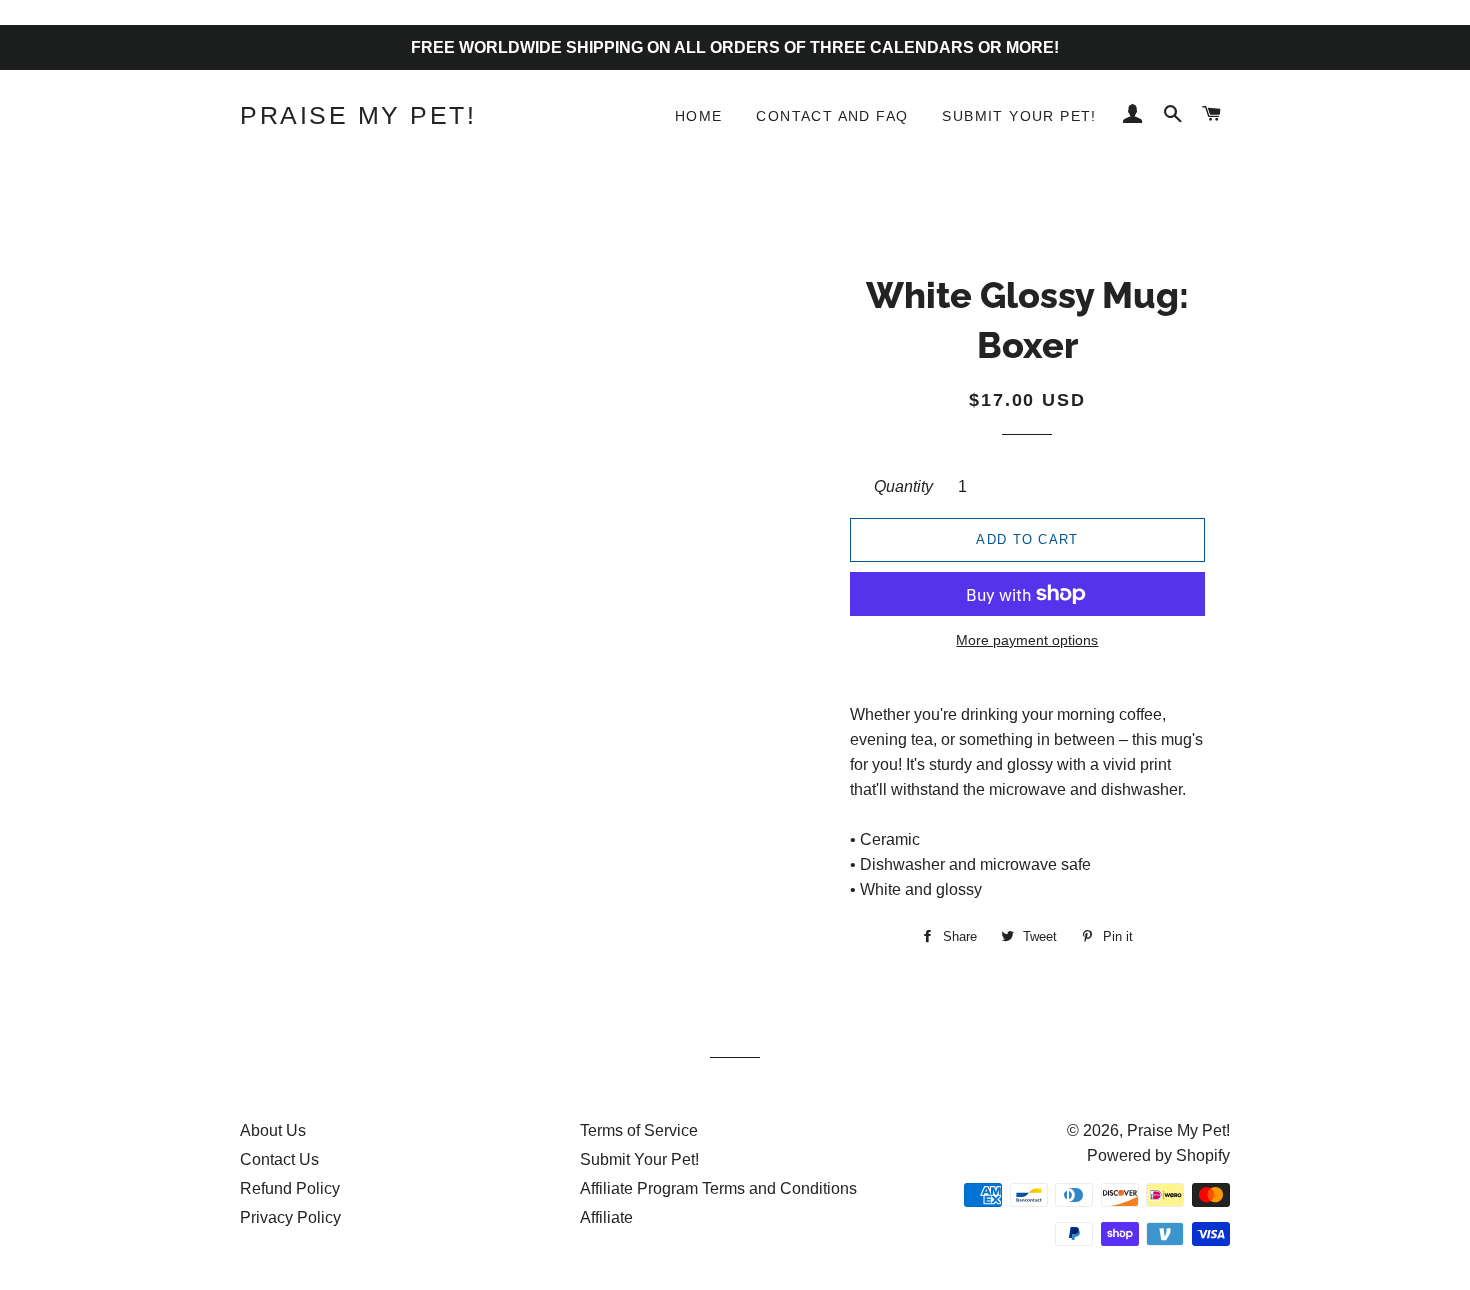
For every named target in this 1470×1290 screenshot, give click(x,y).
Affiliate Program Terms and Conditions (718, 1188)
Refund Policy (290, 1188)
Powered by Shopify (1158, 1155)
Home (699, 116)
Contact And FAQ (832, 116)
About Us (273, 1130)
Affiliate (606, 1217)
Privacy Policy (290, 1217)
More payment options (1027, 640)
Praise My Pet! (358, 115)
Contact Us (279, 1159)
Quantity (903, 486)
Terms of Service (639, 1130)
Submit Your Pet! (1019, 116)
